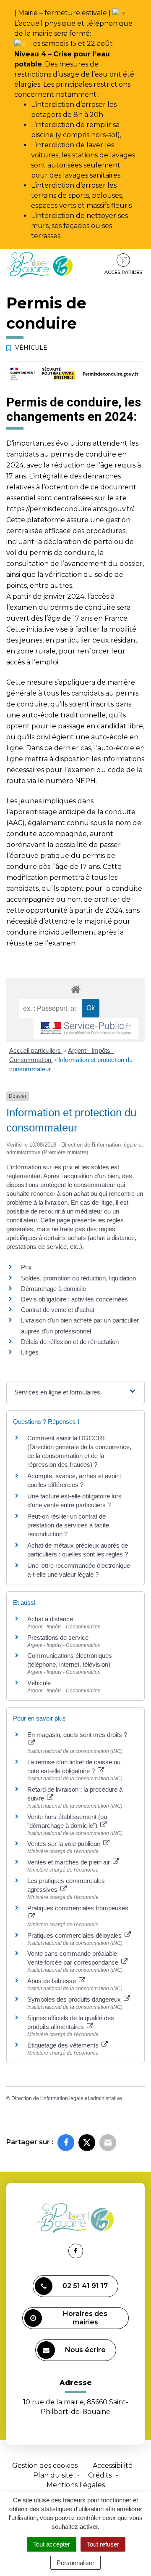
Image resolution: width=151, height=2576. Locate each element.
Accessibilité (113, 2466)
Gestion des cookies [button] (45, 2466)
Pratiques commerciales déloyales (75, 1935)
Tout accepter (52, 2544)
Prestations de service (58, 1637)
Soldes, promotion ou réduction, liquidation (78, 1278)
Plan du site (53, 2475)
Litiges (30, 1352)
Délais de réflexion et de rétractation (70, 1342)
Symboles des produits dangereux (75, 1999)
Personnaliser (75, 2563)
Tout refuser (103, 2544)
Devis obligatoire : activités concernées (74, 1299)
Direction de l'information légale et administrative (67, 2098)
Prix (26, 1267)
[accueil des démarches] (75, 989)
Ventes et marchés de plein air (69, 1862)
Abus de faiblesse (52, 1981)
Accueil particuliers (36, 1050)
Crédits (100, 2475)
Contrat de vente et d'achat (58, 1310)
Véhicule (39, 1683)
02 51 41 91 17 (85, 2286)
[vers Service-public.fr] (86, 1029)
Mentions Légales (76, 2485)
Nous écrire (85, 2350)
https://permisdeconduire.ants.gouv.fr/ (70, 509)
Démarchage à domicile (53, 1289)
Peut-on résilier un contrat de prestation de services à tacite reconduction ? (68, 1525)
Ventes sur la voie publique (65, 1844)
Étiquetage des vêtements (64, 2045)
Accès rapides (123, 272)
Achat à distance (50, 1619)
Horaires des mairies (85, 2318)
